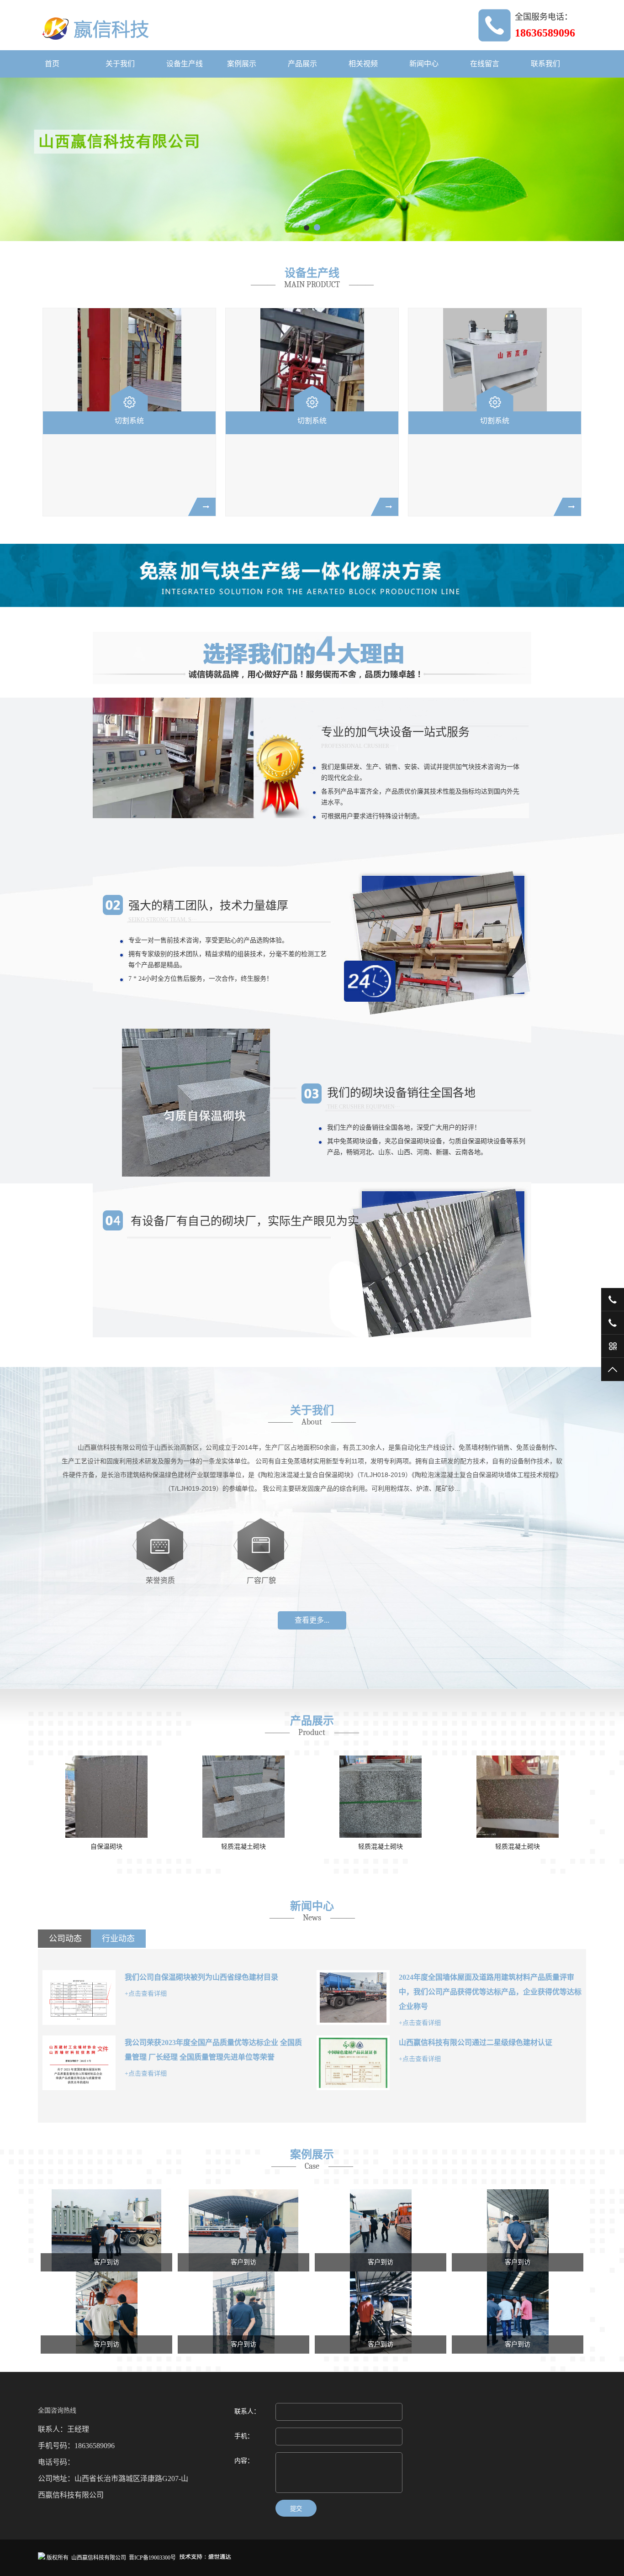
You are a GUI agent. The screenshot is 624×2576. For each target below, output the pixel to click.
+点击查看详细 (146, 1994)
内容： (244, 2461)
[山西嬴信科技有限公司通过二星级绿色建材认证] (353, 2063)
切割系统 (129, 421)
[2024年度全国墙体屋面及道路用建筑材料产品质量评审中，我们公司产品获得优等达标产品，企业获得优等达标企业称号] (353, 1998)
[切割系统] (129, 360)
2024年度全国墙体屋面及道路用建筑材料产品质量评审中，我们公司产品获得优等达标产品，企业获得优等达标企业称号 (490, 1992)
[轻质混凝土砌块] (243, 1797)
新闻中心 (424, 64)
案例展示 (242, 64)
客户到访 (106, 2262)
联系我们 (545, 64)
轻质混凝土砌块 (243, 1847)
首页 (52, 64)
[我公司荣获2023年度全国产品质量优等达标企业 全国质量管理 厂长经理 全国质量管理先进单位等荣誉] (79, 2063)
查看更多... (312, 1620)
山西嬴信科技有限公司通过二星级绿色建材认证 (476, 2042)
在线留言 (485, 64)
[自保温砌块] (106, 1797)
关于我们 (120, 64)
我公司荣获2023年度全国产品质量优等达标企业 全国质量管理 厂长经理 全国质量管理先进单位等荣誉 (213, 2050)
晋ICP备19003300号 (152, 2558)
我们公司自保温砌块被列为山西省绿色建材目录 (201, 1977)
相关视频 (363, 64)
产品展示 (302, 64)
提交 (296, 2509)
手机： (244, 2436)
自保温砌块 (106, 1847)
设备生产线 (185, 64)
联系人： (247, 2411)
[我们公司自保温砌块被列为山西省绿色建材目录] (79, 1998)
